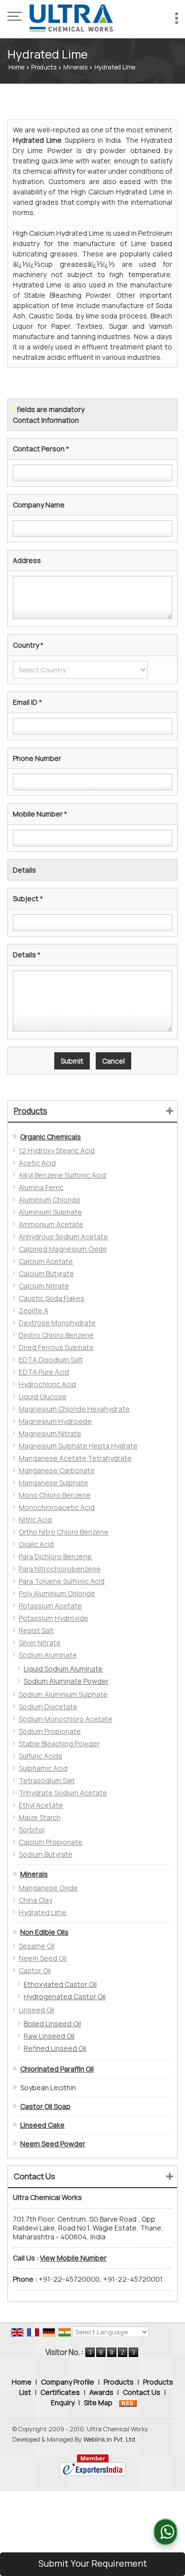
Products (44, 67)
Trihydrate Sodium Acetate (63, 1793)
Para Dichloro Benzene (55, 1556)
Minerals (75, 67)
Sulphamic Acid (43, 1768)
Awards (101, 2392)
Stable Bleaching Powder (59, 1744)
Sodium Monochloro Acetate (66, 1719)
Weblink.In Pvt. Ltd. (110, 2439)
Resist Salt (36, 1630)
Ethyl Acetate (41, 1805)
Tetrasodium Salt (47, 1780)
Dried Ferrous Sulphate (56, 1347)
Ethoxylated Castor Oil (60, 1984)
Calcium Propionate (51, 1842)
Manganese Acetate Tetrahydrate (75, 1458)
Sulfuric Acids (40, 1756)
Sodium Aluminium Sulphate (63, 1694)
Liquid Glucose (43, 1397)
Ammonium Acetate (51, 1224)
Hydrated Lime (43, 1912)
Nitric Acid (35, 1520)
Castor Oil (35, 1970)
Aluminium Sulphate (50, 1212)
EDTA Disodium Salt (51, 1360)
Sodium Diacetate (48, 1707)
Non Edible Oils (44, 1932)
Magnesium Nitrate (50, 1433)
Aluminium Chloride (50, 1200)
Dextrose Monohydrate (57, 1323)
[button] (73, 2258)
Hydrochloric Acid (47, 1384)
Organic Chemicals (51, 1137)
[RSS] (128, 2403)
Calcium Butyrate (46, 1273)
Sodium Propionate (50, 1731)
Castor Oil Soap (45, 2106)
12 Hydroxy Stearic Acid (57, 1150)
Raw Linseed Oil (49, 2036)
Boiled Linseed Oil (52, 2024)
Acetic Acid (37, 1163)
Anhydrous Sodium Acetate (63, 1237)
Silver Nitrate (40, 1643)
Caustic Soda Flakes (52, 1298)
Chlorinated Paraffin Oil (57, 2069)
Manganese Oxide (48, 1888)
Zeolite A (34, 1310)
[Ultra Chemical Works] (72, 17)
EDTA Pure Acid (44, 1372)
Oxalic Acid (36, 1544)
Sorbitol (32, 1830)
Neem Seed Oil (43, 1958)
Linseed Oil (37, 2010)
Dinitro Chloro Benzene (56, 1335)
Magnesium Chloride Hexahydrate (74, 1409)
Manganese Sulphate (54, 1483)
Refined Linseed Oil (55, 2048)
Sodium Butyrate (46, 1854)
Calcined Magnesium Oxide (63, 1249)
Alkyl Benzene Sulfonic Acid (62, 1175)
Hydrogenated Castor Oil (65, 1996)
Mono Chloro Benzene (55, 1495)
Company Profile (68, 2382)
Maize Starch (40, 1817)
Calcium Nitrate (44, 1286)
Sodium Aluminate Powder (66, 1681)
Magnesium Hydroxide (55, 1421)
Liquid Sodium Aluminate (63, 1669)
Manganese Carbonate (57, 1470)
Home (16, 67)
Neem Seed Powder (53, 2144)
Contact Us (142, 2392)
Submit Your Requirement (93, 2563)
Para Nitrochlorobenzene (60, 1569)
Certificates (60, 2392)
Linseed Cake (42, 2125)
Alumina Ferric (41, 1187)
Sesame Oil (37, 1946)
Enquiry (63, 2403)
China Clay (36, 1900)
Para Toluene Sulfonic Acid (62, 1581)
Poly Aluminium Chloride (57, 1593)
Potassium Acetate (50, 1606)
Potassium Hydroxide (54, 1618)
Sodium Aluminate (48, 1655)
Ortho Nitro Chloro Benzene (64, 1532)
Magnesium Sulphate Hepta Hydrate (78, 1446)
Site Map (98, 2403)
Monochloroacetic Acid (57, 1507)
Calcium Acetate (46, 1261)
